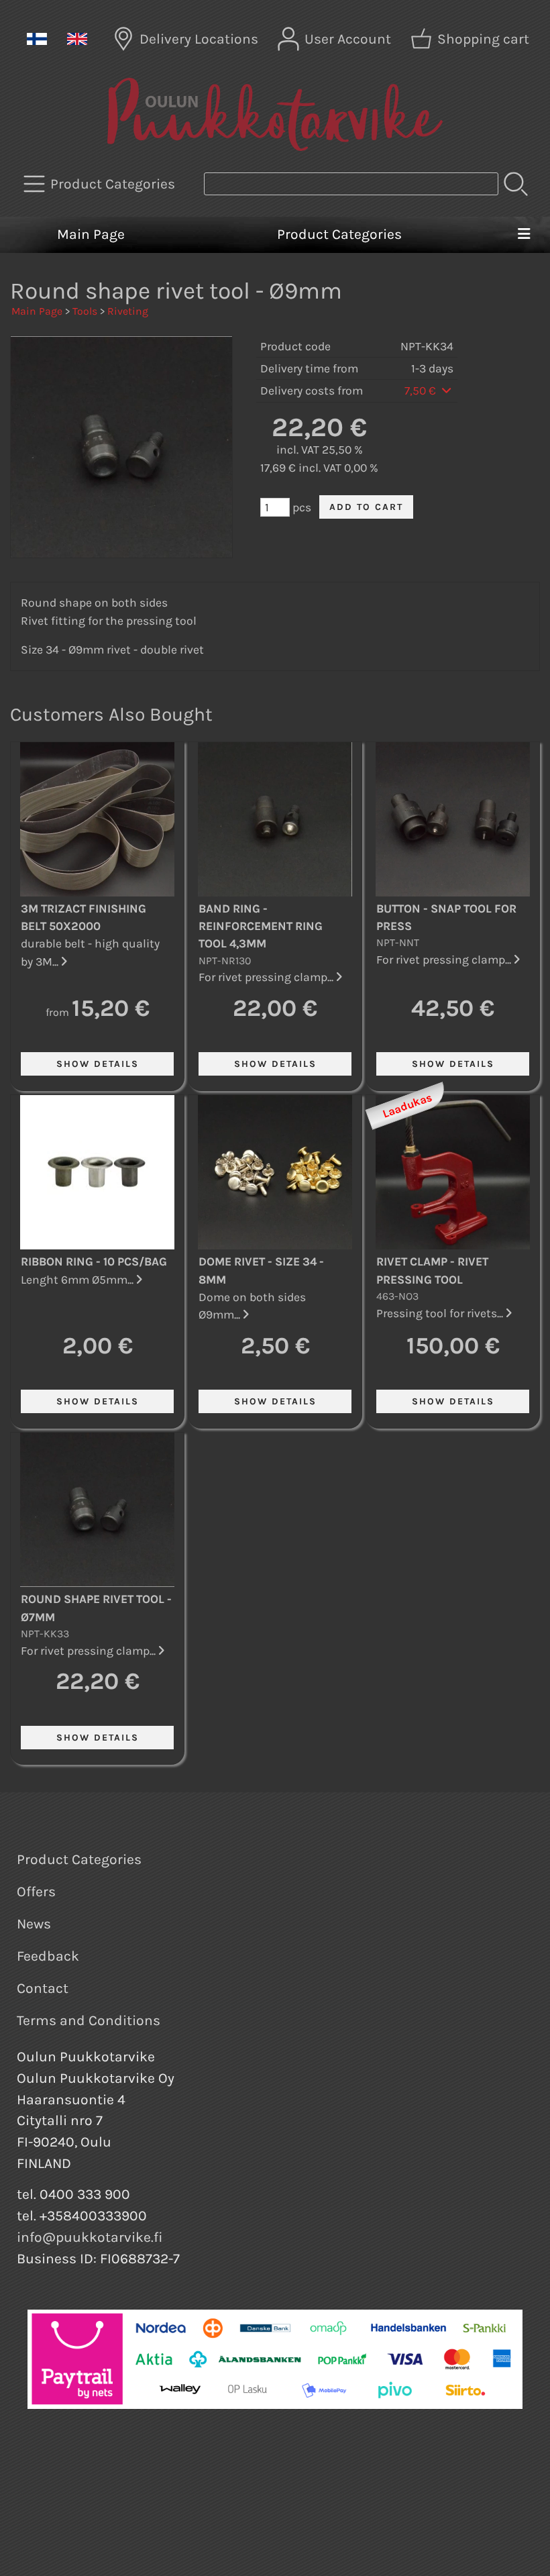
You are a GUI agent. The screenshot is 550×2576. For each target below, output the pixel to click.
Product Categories (339, 234)
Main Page (91, 234)
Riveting (128, 311)
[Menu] (524, 235)
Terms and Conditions (89, 2020)
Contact (43, 1988)
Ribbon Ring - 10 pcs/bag (94, 1261)
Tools (85, 311)
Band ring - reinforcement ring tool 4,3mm (261, 926)
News (34, 1924)
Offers (36, 1892)
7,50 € (422, 391)
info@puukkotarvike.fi (90, 2237)
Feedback (48, 1956)
